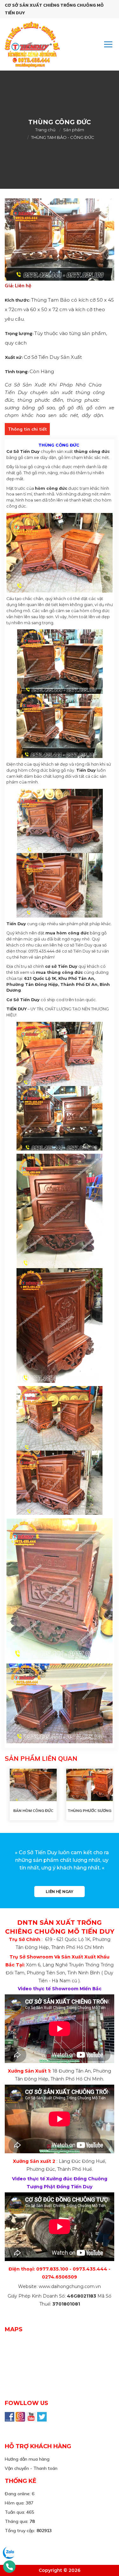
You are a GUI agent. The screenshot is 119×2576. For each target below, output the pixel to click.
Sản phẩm (74, 130)
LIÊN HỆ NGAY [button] (59, 1892)
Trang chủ (45, 130)
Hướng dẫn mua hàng (27, 2459)
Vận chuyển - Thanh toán (31, 2468)
